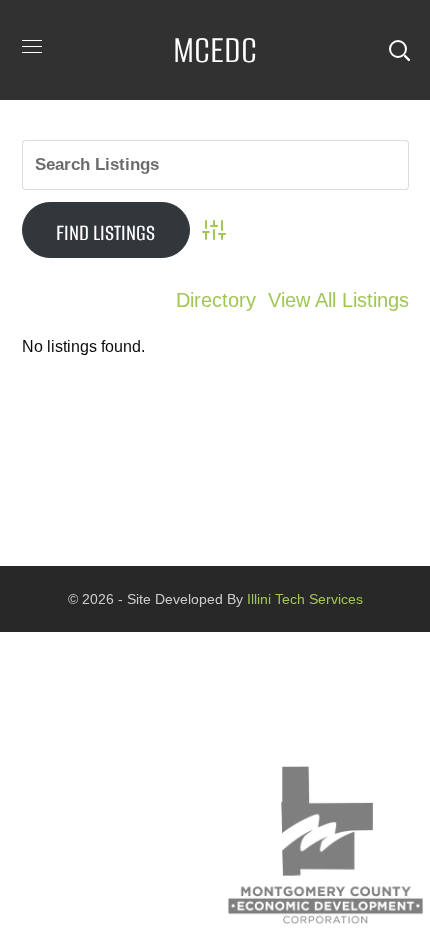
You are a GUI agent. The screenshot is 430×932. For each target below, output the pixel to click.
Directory (216, 300)
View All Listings (338, 300)
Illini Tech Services (303, 599)
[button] (399, 50)
